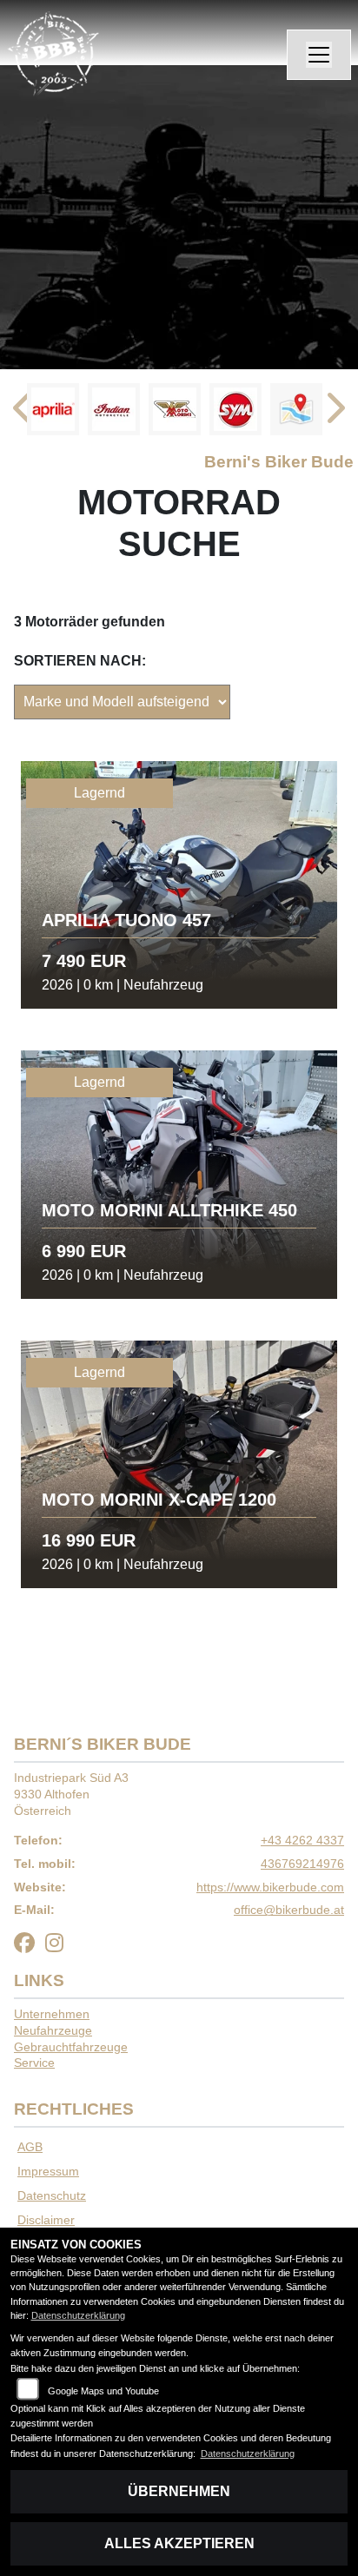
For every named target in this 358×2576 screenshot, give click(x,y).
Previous (24, 414)
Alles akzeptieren (179, 2543)
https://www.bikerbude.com (270, 1887)
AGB (30, 2147)
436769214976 (302, 1864)
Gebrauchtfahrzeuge (71, 2047)
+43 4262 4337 (302, 1840)
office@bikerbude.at (289, 1910)
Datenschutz (52, 2195)
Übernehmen (179, 2491)
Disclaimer (46, 2220)
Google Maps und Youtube (103, 2391)
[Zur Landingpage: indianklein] (114, 409)
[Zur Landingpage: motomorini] (175, 409)
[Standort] (296, 409)
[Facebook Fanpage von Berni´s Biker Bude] (30, 1946)
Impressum (48, 2171)
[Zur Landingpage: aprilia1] (53, 409)
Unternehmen (52, 2014)
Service (34, 2063)
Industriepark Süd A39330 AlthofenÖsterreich (71, 1794)
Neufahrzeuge (53, 2030)
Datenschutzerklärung (78, 2315)
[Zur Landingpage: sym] (235, 409)
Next (334, 414)
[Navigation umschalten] (319, 55)
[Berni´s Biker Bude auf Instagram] (58, 1946)
